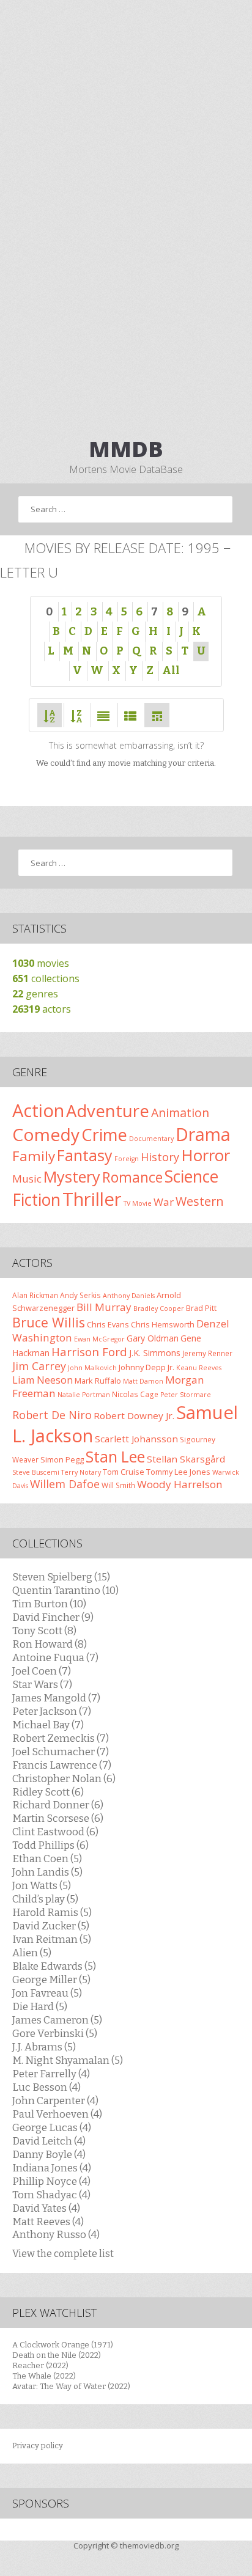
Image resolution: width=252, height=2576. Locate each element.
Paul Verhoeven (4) (57, 2114)
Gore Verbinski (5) (55, 2033)
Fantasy (85, 1155)
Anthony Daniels (129, 1296)
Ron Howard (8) (50, 1644)
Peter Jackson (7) (52, 1711)
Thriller (92, 1199)
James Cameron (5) (57, 2020)
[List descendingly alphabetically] (76, 715)
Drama (203, 1134)
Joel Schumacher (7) (61, 1752)
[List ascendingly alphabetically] (50, 715)
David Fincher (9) (53, 1617)
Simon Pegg (62, 1459)
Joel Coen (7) (42, 1671)
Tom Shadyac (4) (51, 2195)
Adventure (108, 1111)
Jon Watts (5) (42, 1885)
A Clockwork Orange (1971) (63, 2345)
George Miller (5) (51, 1980)
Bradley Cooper (159, 1308)
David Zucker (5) (51, 1926)
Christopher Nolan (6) (64, 1778)
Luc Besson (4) (46, 2087)
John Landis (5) (47, 1872)
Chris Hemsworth (163, 1324)
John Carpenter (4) (55, 2101)
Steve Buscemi (36, 1472)
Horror (206, 1155)
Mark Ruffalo (98, 1381)
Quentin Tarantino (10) (65, 1590)
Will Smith (118, 1485)
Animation (180, 1113)
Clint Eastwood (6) (55, 1832)
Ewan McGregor (99, 1339)
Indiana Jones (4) (52, 2168)
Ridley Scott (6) (48, 1792)
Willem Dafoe (65, 1484)
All (171, 670)
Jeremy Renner (207, 1353)
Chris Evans (108, 1324)
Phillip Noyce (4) (51, 2181)
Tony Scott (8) (44, 1631)
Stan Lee (115, 1457)
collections (46, 978)
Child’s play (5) (45, 1899)
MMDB (126, 449)
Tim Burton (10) (49, 1604)
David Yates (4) (46, 2208)
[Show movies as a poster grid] (157, 715)
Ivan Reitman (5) (52, 1939)
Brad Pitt (201, 1308)
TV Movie (138, 1203)
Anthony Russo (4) (56, 2234)
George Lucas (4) (52, 2127)
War (164, 1202)
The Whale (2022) (44, 2376)
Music (27, 1179)
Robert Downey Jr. (134, 1415)
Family (34, 1156)
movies (41, 963)
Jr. (171, 1367)
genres (35, 994)
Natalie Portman (84, 1395)
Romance (132, 1177)
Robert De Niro (52, 1415)
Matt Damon (143, 1381)
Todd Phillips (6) (50, 1845)
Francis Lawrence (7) (62, 1765)
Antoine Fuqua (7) (55, 1657)
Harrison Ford (89, 1352)
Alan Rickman (35, 1295)
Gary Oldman (153, 1338)
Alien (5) (32, 1953)
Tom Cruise (124, 1472)
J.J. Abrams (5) (44, 2047)
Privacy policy (38, 2446)
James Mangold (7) (56, 1698)
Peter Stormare (186, 1395)
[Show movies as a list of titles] (130, 715)
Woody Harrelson (180, 1484)
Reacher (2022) (40, 2365)
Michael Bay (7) (48, 1725)
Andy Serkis (80, 1295)
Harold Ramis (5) (52, 1912)
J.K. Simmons (155, 1353)
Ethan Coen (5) (47, 1859)
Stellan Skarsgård (186, 1459)
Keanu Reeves (199, 1368)
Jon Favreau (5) (47, 1993)
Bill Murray (104, 1307)
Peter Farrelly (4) (51, 2074)
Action (38, 1110)
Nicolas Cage (135, 1394)
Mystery (72, 1176)
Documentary (151, 1139)
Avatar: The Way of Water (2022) (71, 2386)
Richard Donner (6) (58, 1805)
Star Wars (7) (42, 1684)
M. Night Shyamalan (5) (68, 2060)
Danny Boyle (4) (49, 2154)
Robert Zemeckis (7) (61, 1738)
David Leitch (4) (49, 2141)
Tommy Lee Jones (178, 1472)
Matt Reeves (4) (48, 2222)
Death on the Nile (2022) (57, 2355)
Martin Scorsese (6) (58, 1818)
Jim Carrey (39, 1366)
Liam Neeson (43, 1380)
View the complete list (63, 2254)
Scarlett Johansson (136, 1439)
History (160, 1157)
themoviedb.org (149, 2545)
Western (200, 1201)
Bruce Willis (49, 1322)
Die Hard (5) (40, 2006)
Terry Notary (81, 1472)
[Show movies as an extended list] (103, 715)
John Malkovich (92, 1368)
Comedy (46, 1134)
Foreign (127, 1159)
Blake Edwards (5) (54, 1966)
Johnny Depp (142, 1367)
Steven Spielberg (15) (61, 1577)
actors (42, 1009)
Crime (104, 1135)
